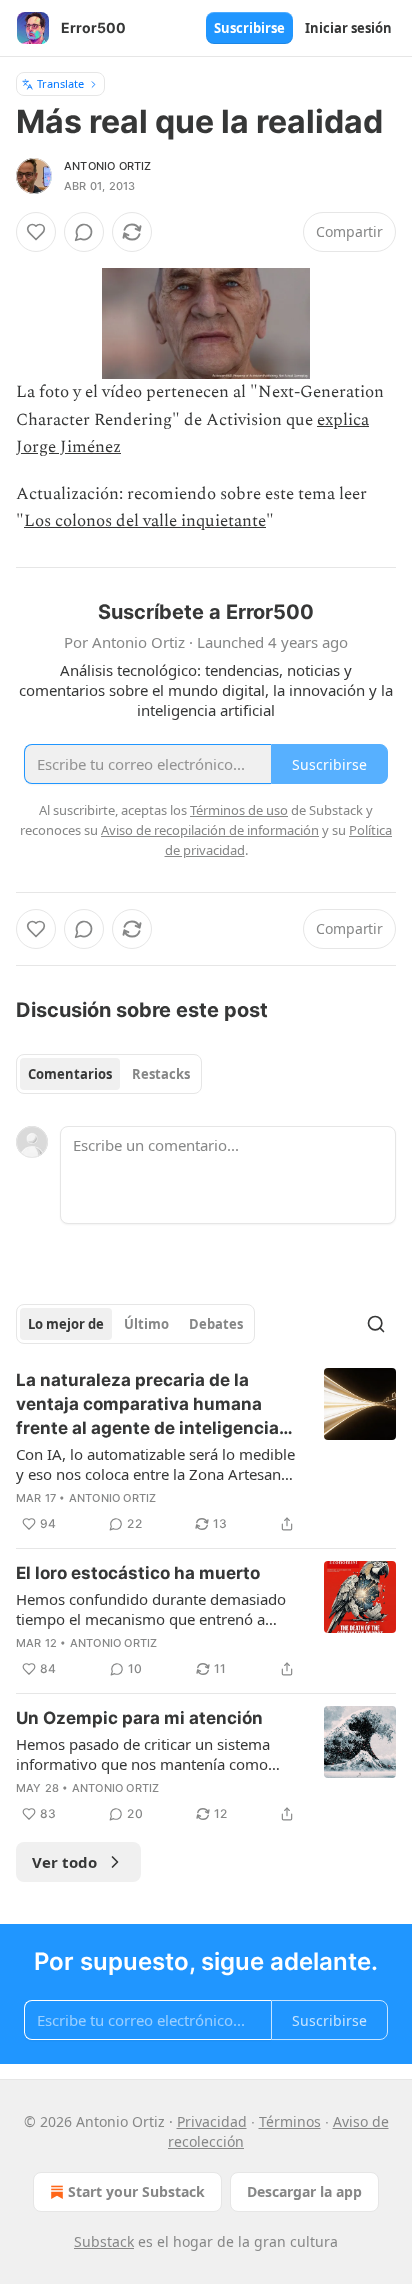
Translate (60, 83)
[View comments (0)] (84, 232)
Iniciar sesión (348, 28)
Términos (290, 2121)
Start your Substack (136, 2191)
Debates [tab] (216, 1324)
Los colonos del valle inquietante (145, 521)
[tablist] (109, 1074)
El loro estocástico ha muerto (138, 1573)
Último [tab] (146, 1324)
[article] (206, 1452)
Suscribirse (249, 28)
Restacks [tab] (161, 1074)
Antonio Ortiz (108, 166)
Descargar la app (304, 2191)
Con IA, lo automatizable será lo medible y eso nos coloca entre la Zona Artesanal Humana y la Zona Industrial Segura (155, 1464)
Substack (104, 2241)
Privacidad (212, 2121)
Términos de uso (239, 810)
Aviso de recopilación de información (210, 830)
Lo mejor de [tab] (66, 1324)
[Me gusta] (36, 232)
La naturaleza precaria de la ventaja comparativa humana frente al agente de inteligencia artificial (147, 1405)
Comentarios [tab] (70, 1074)
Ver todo (64, 1862)
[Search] (376, 1324)
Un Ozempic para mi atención (139, 1718)
